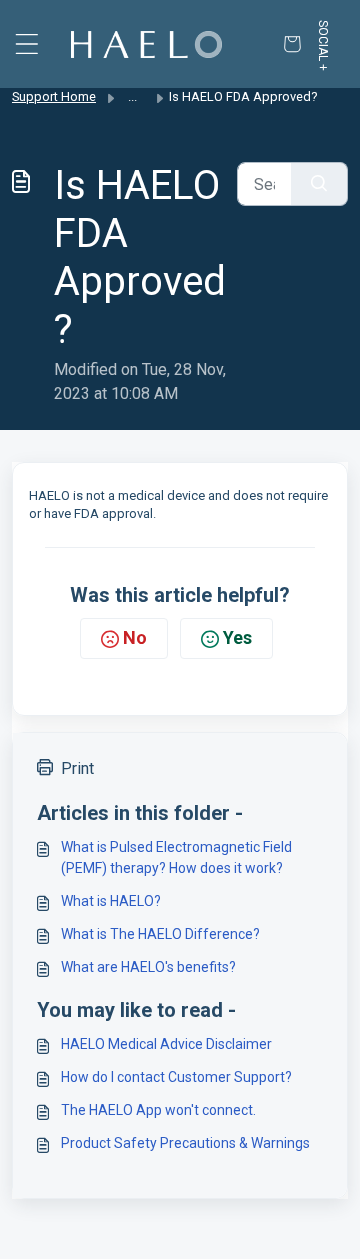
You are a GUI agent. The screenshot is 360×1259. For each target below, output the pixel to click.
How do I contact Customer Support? (176, 1077)
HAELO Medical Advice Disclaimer (166, 1044)
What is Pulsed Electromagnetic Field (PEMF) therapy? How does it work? (176, 857)
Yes (237, 637)
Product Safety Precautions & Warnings (185, 1143)
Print (77, 768)
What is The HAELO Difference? (160, 934)
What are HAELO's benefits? (148, 967)
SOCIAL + (323, 45)
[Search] (319, 184)
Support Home (54, 96)
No (135, 637)
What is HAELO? (111, 901)
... (132, 96)
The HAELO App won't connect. (158, 1110)
